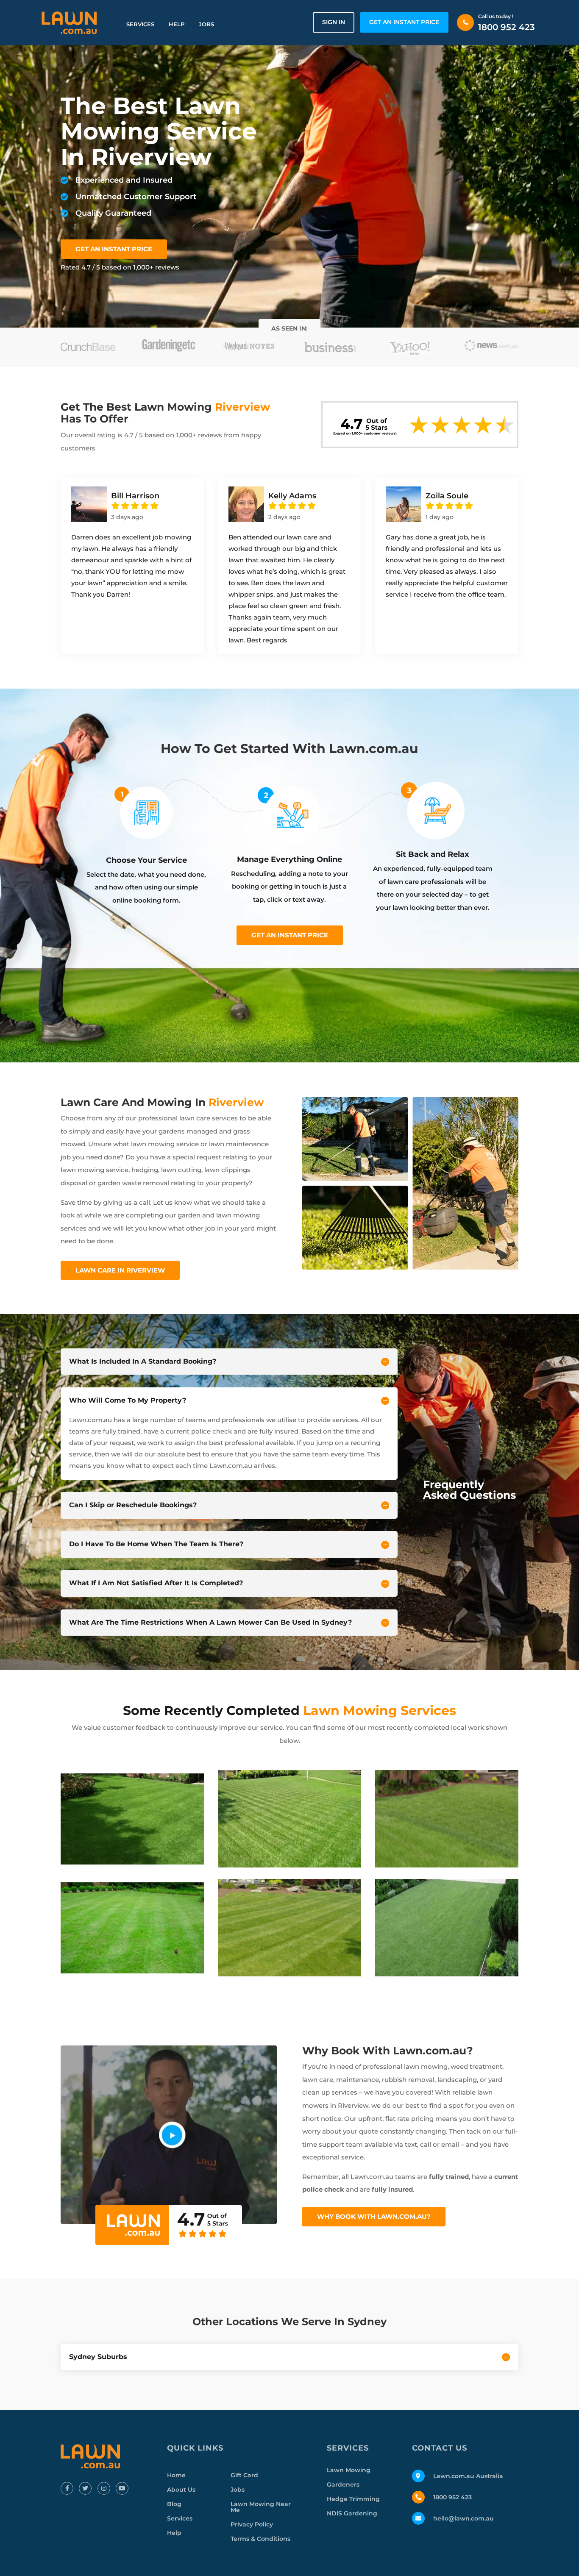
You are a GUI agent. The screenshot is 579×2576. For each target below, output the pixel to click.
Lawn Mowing (349, 2470)
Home (176, 2475)
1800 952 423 (507, 27)
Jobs (206, 24)
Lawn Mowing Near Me (261, 2507)
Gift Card (244, 2475)
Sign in (334, 22)
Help (177, 24)
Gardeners (343, 2484)
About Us (181, 2490)
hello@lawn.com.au (463, 2518)
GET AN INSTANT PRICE (404, 22)
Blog (174, 2504)
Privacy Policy (252, 2524)
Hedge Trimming (353, 2499)
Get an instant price (290, 935)
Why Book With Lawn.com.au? (374, 2216)
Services (140, 24)
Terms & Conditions (260, 2539)
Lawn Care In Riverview (120, 1270)
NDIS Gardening (352, 2513)
